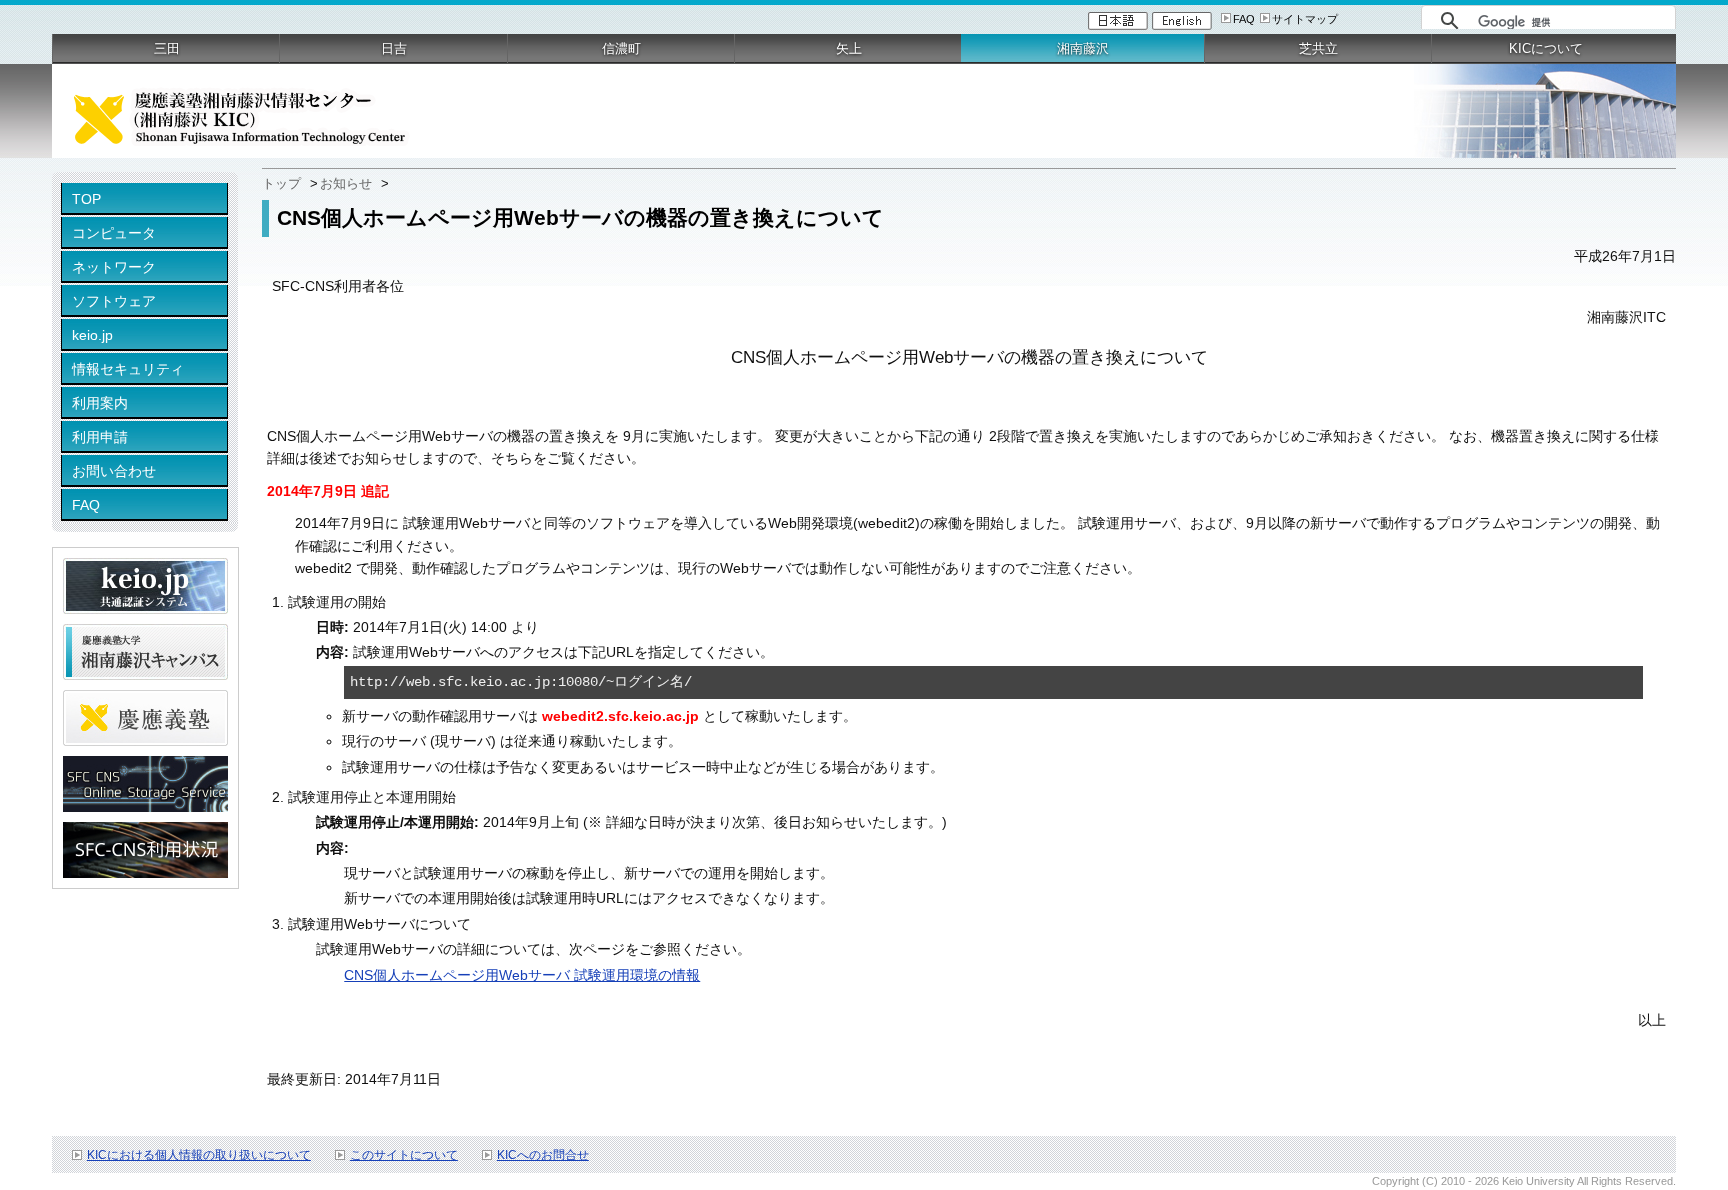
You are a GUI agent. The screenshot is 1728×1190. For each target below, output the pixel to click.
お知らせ (346, 183)
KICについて (1546, 48)
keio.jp (92, 335)
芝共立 (1318, 48)
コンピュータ (114, 233)
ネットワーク (114, 267)
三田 (167, 48)
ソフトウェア (114, 301)
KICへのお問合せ (543, 1155)
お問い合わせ (114, 471)
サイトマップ (1305, 19)
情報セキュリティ (128, 369)
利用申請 (100, 437)
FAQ (1244, 19)
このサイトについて (404, 1155)
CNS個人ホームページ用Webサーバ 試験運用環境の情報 (522, 975)
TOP (86, 199)
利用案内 (100, 403)
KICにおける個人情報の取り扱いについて (199, 1155)
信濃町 (621, 48)
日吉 (394, 48)
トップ (281, 183)
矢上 (849, 48)
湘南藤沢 (1083, 48)
